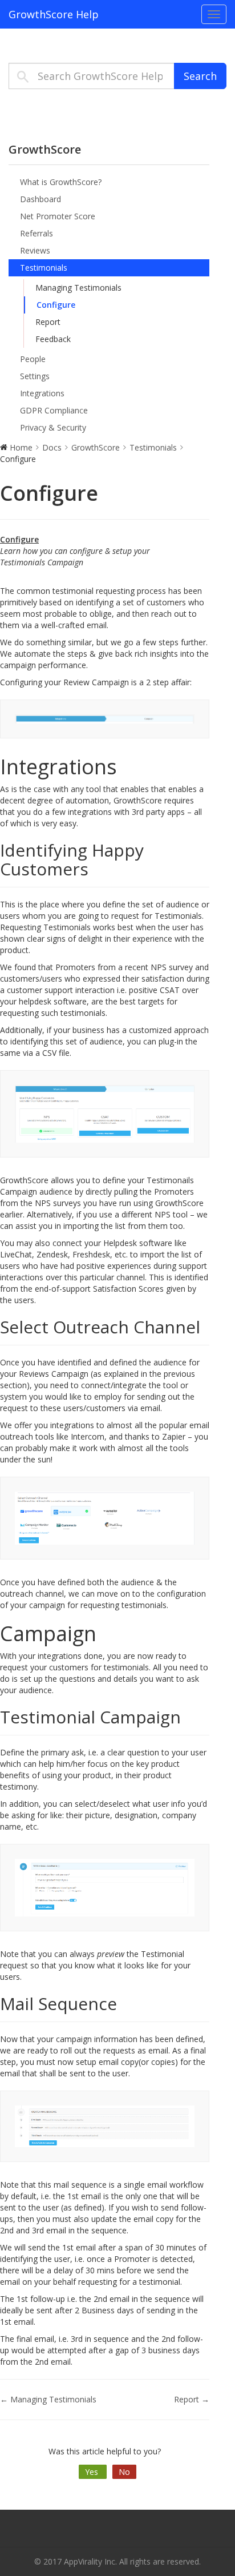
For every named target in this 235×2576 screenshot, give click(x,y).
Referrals (37, 233)
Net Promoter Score (58, 216)
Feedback (53, 339)
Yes (93, 2472)
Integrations (42, 393)
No (124, 2472)
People (33, 359)
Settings (35, 376)
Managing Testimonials (78, 288)
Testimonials (44, 268)
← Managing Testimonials (48, 2399)
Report (48, 322)
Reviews (35, 250)
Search (200, 76)
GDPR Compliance (54, 410)
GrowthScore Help (54, 14)
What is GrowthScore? (61, 182)
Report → (192, 2399)
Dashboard (40, 199)
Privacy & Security (53, 427)
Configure (56, 305)
